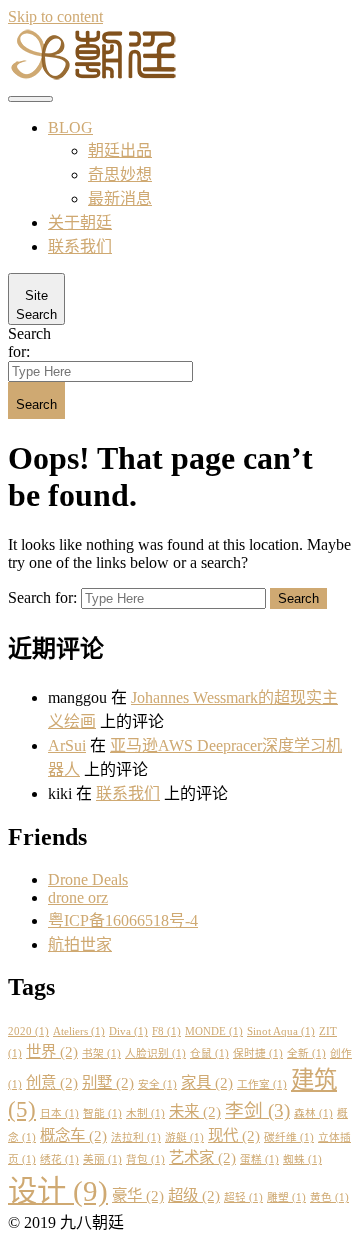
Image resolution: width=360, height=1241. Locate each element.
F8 (166, 1031)
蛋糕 (259, 1159)
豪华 (138, 1195)
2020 (28, 1031)
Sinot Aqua (281, 1031)
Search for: (29, 342)
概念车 (73, 1135)
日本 (59, 1113)
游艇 (184, 1137)
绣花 (59, 1159)
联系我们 (80, 246)
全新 (306, 1053)
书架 (101, 1053)
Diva (128, 1031)
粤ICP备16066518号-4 (123, 920)
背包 (145, 1159)
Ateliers (79, 1031)
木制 (145, 1113)
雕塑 (286, 1197)
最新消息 (120, 198)
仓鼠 (209, 1053)
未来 (195, 1111)
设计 (58, 1191)
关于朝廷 (80, 222)
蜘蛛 (302, 1159)
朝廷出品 (120, 150)
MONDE (214, 1031)
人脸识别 (155, 1053)
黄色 (329, 1197)
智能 (102, 1113)
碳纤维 (289, 1137)
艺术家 (202, 1157)
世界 (52, 1051)
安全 (157, 1084)
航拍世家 (80, 944)
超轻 (243, 1197)
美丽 (102, 1159)
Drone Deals (88, 879)
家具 (207, 1082)
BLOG (70, 127)
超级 (194, 1195)
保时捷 (258, 1053)
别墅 (108, 1082)
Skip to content (55, 16)
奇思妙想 (120, 174)
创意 (52, 1082)
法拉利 (136, 1137)
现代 (234, 1135)
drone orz (78, 897)
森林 (313, 1113)
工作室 (262, 1084)
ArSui (67, 745)
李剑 (257, 1110)
